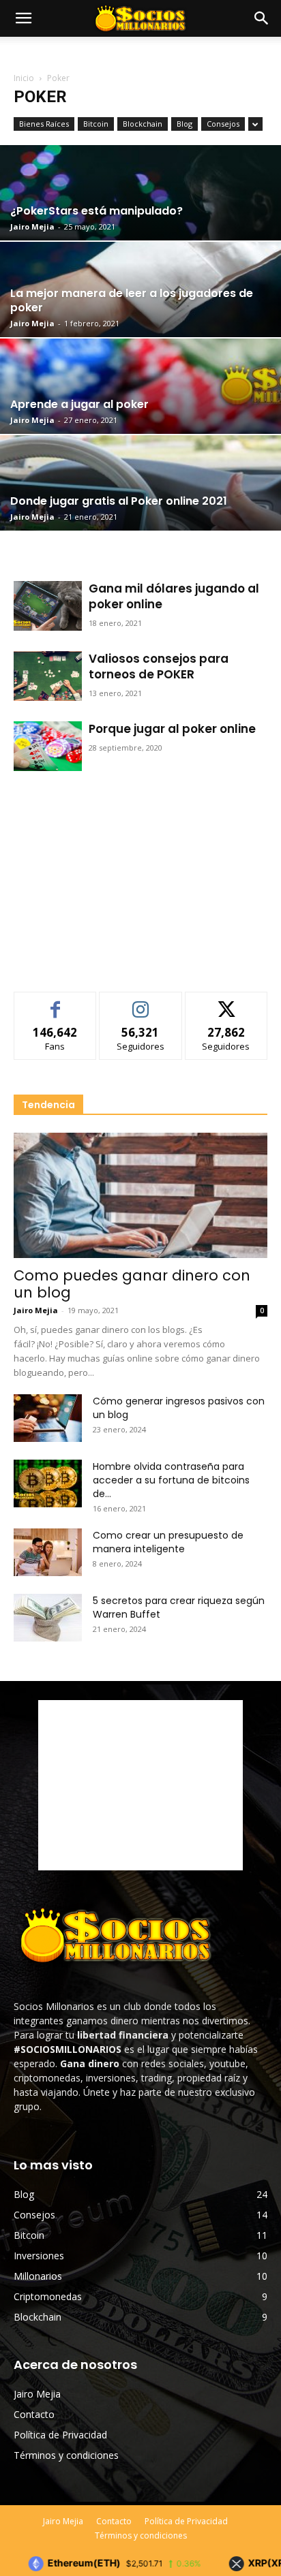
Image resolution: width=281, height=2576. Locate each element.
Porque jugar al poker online (172, 729)
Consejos (223, 124)
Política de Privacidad (60, 2435)
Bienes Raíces (44, 124)
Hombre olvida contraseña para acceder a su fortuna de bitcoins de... (171, 1480)
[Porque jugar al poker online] (48, 746)
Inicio (24, 78)
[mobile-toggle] (23, 18)
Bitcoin (96, 124)
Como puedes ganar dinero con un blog (132, 1284)
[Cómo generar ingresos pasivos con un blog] (48, 1418)
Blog (184, 124)
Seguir (141, 1002)
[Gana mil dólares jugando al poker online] (48, 606)
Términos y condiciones (66, 2455)
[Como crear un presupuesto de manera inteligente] (48, 1552)
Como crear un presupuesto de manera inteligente (168, 1542)
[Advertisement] (140, 877)
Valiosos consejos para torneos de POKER (159, 666)
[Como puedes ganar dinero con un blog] (140, 1195)
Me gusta (56, 1002)
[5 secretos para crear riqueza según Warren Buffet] (48, 1618)
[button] (262, 18)
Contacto (34, 2414)
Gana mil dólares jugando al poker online (174, 596)
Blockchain (143, 124)
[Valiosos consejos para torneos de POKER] (48, 676)
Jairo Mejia (32, 226)
